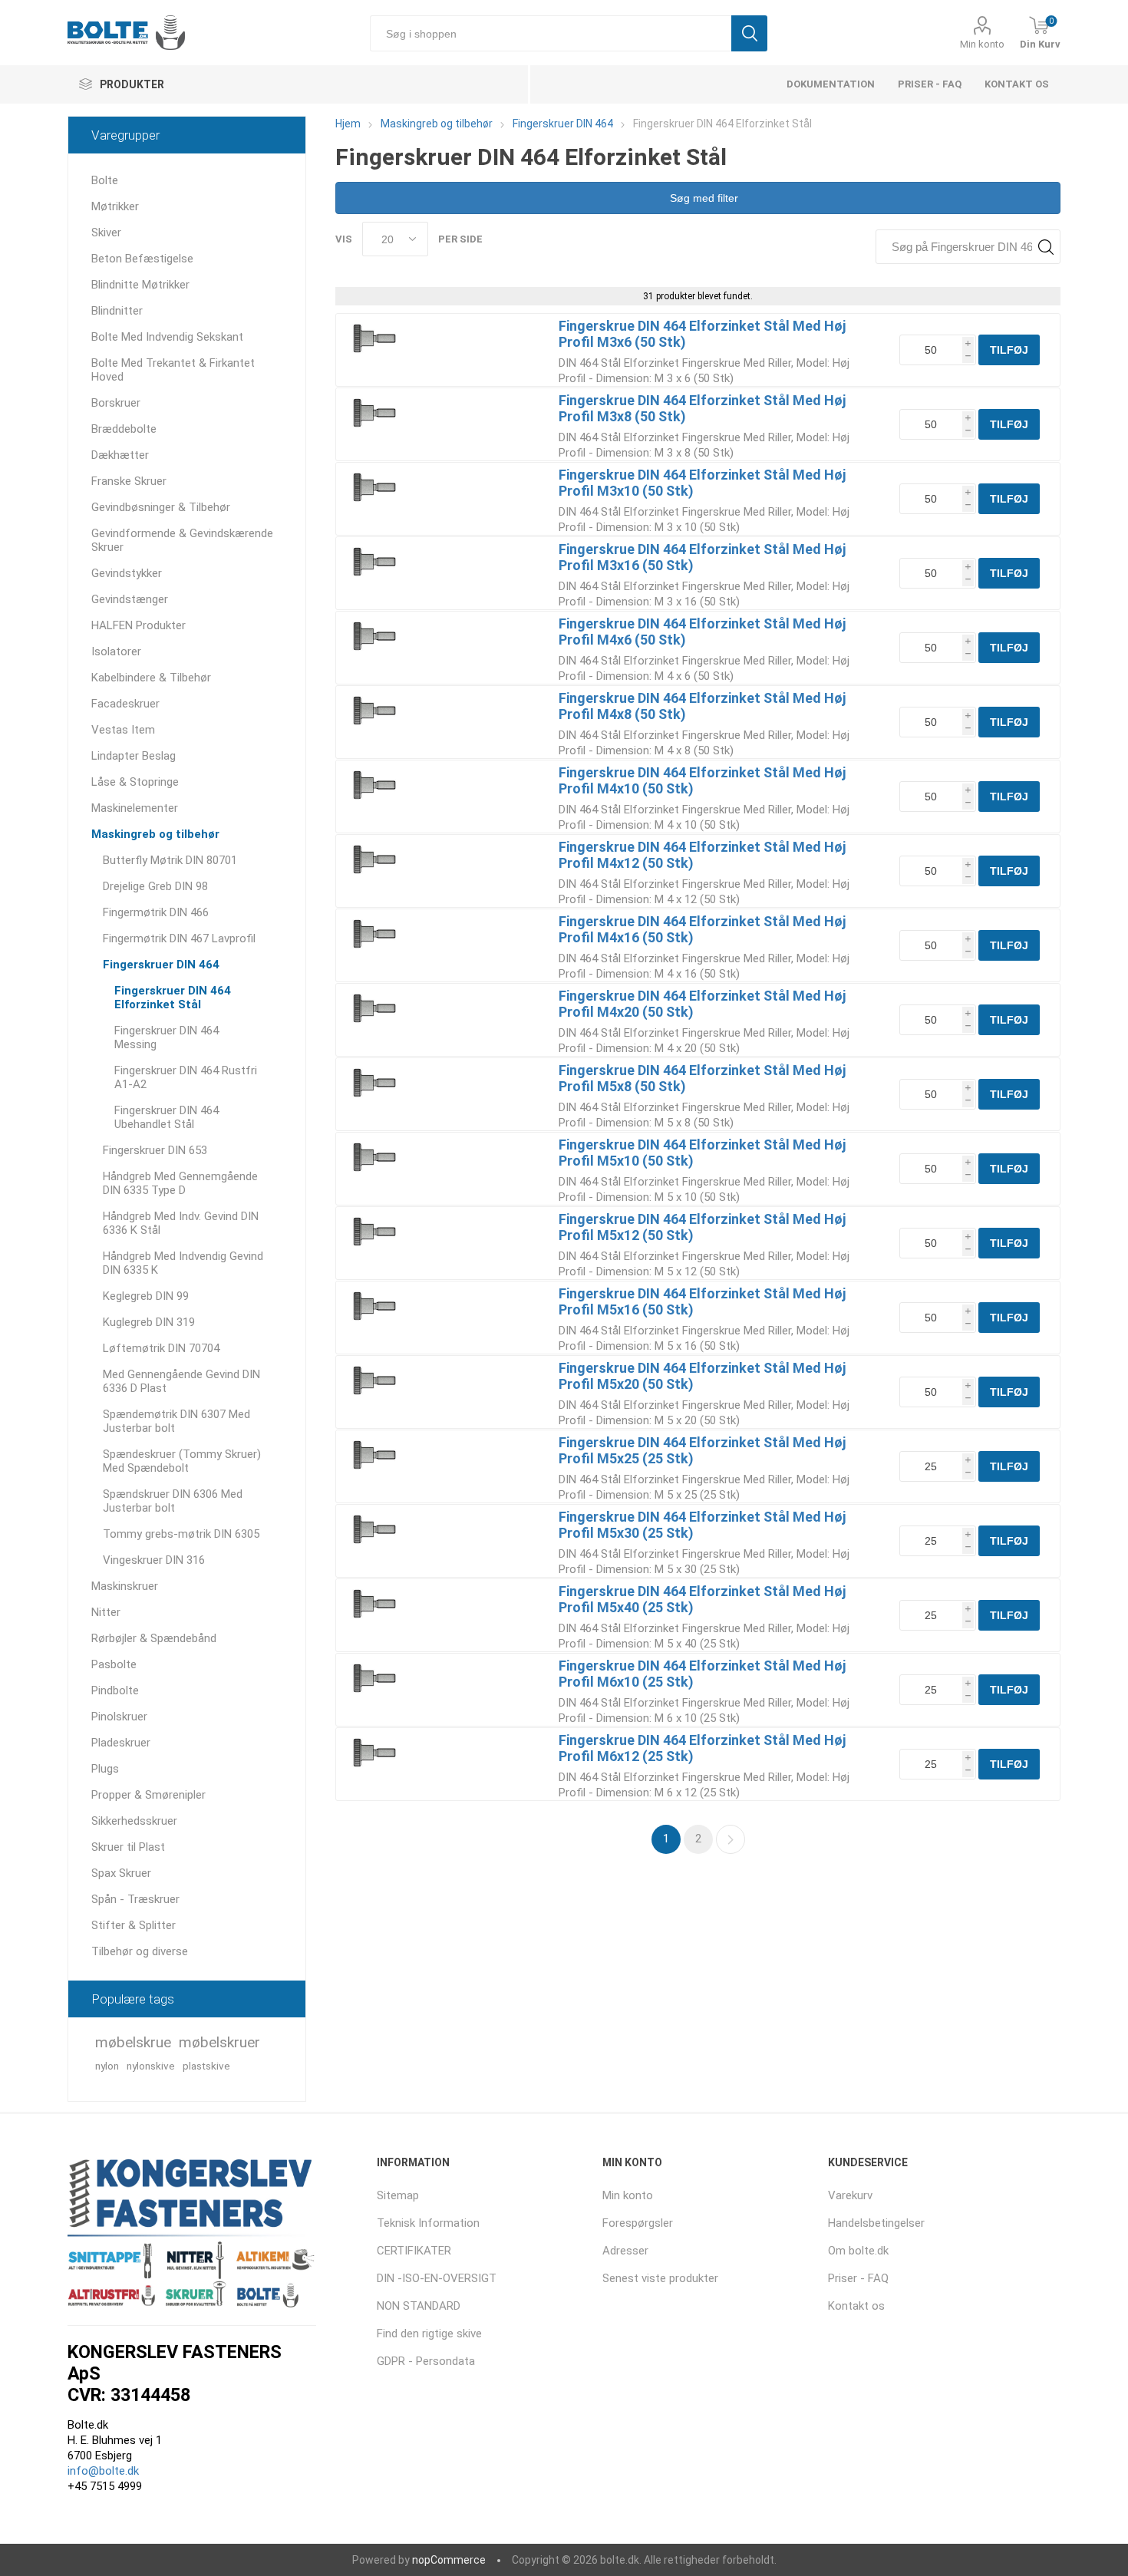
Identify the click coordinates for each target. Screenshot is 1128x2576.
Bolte (105, 180)
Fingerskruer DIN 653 (155, 1150)
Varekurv (850, 2195)
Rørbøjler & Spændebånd (154, 1638)
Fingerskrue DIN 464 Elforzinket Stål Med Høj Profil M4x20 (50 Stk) (702, 1004)
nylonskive (151, 2066)
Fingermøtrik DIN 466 (156, 912)
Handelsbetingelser (876, 2223)
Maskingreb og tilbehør (155, 834)
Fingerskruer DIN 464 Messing (167, 1037)
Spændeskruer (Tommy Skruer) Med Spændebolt (182, 1461)
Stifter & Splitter (134, 1925)
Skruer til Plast (128, 1847)
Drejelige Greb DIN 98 (155, 886)
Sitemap (398, 2195)
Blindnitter (117, 311)
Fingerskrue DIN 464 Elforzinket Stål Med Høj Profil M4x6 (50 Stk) (702, 632)
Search (1046, 247)
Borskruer (116, 403)
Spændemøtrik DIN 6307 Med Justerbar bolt (176, 1421)
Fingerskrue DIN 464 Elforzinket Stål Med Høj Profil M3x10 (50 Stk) (702, 483)
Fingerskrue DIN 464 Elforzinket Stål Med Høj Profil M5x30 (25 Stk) (702, 1525)
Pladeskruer (121, 1743)
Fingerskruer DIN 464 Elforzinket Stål (173, 998)
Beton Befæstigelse (142, 259)
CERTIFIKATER (414, 2251)
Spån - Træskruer (135, 1899)
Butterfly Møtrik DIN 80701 (170, 860)
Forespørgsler (638, 2223)
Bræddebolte (124, 429)
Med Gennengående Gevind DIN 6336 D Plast (181, 1381)
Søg (749, 33)
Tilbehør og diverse (140, 1951)
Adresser (625, 2251)
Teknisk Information (428, 2223)
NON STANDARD (419, 2306)
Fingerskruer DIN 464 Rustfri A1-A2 (186, 1077)
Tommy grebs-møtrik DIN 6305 (181, 1534)
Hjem (348, 124)
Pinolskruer (119, 1717)
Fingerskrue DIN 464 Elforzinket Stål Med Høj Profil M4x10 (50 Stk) (702, 780)
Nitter (106, 1612)
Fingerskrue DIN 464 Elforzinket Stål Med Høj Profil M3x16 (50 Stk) (702, 557)
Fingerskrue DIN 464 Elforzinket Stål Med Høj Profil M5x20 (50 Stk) (702, 1376)
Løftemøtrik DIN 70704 (161, 1348)
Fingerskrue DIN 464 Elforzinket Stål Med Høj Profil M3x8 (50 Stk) (702, 408)
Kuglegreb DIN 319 (149, 1322)
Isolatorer (116, 651)
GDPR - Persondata (426, 2361)
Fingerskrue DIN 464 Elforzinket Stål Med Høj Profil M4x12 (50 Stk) (702, 855)
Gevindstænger (130, 599)
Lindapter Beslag (134, 756)
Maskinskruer (125, 1586)
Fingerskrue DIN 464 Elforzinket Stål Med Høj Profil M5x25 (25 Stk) (702, 1450)
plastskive (206, 2066)
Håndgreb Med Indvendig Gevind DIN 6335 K (183, 1263)
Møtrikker (115, 206)
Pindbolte (115, 1690)
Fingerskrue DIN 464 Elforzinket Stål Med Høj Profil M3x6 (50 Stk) (702, 334)
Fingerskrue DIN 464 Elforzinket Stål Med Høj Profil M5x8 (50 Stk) (702, 1078)
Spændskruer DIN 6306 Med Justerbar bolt (173, 1501)
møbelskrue (133, 2042)
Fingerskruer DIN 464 (161, 965)
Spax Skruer (121, 1873)
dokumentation (831, 84)
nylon (107, 2066)
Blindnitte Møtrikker (140, 285)
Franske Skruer (129, 481)
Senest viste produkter (660, 2278)
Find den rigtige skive (429, 2334)
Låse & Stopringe (135, 782)
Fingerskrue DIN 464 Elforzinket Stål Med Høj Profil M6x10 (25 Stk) (702, 1674)
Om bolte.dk (858, 2251)
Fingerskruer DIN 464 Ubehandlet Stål (167, 1117)
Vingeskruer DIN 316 (154, 1560)
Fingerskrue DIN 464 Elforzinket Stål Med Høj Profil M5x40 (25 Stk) (702, 1599)
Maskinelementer (135, 808)
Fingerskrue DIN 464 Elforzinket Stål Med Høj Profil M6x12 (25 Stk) (702, 1748)
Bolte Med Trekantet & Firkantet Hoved (173, 370)
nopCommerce (449, 2560)
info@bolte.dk (103, 2471)
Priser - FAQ (930, 84)
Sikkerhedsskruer (134, 1821)
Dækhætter (120, 455)
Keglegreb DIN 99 (146, 1296)
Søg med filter (703, 198)
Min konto (982, 44)
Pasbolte (114, 1664)
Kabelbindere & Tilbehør (151, 678)
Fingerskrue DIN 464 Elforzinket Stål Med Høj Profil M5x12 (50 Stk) (702, 1227)
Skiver (106, 233)
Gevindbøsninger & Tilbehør (161, 507)
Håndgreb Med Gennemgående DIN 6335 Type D (180, 1183)
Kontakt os (1017, 84)
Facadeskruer (125, 704)
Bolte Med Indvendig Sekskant (167, 337)
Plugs (105, 1769)
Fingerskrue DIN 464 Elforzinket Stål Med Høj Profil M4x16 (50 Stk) (702, 929)
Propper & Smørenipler (148, 1795)
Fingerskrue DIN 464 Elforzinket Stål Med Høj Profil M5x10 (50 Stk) (702, 1153)
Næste (731, 1839)
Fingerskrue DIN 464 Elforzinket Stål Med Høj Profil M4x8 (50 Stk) (702, 706)
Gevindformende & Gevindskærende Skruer (182, 540)
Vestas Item (123, 730)
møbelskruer (219, 2042)
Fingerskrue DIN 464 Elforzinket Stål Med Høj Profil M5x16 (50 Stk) (702, 1301)
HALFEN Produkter (139, 625)
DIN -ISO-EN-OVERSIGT (437, 2278)
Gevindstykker (127, 573)
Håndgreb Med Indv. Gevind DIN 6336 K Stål (181, 1223)
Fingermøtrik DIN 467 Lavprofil (179, 938)
